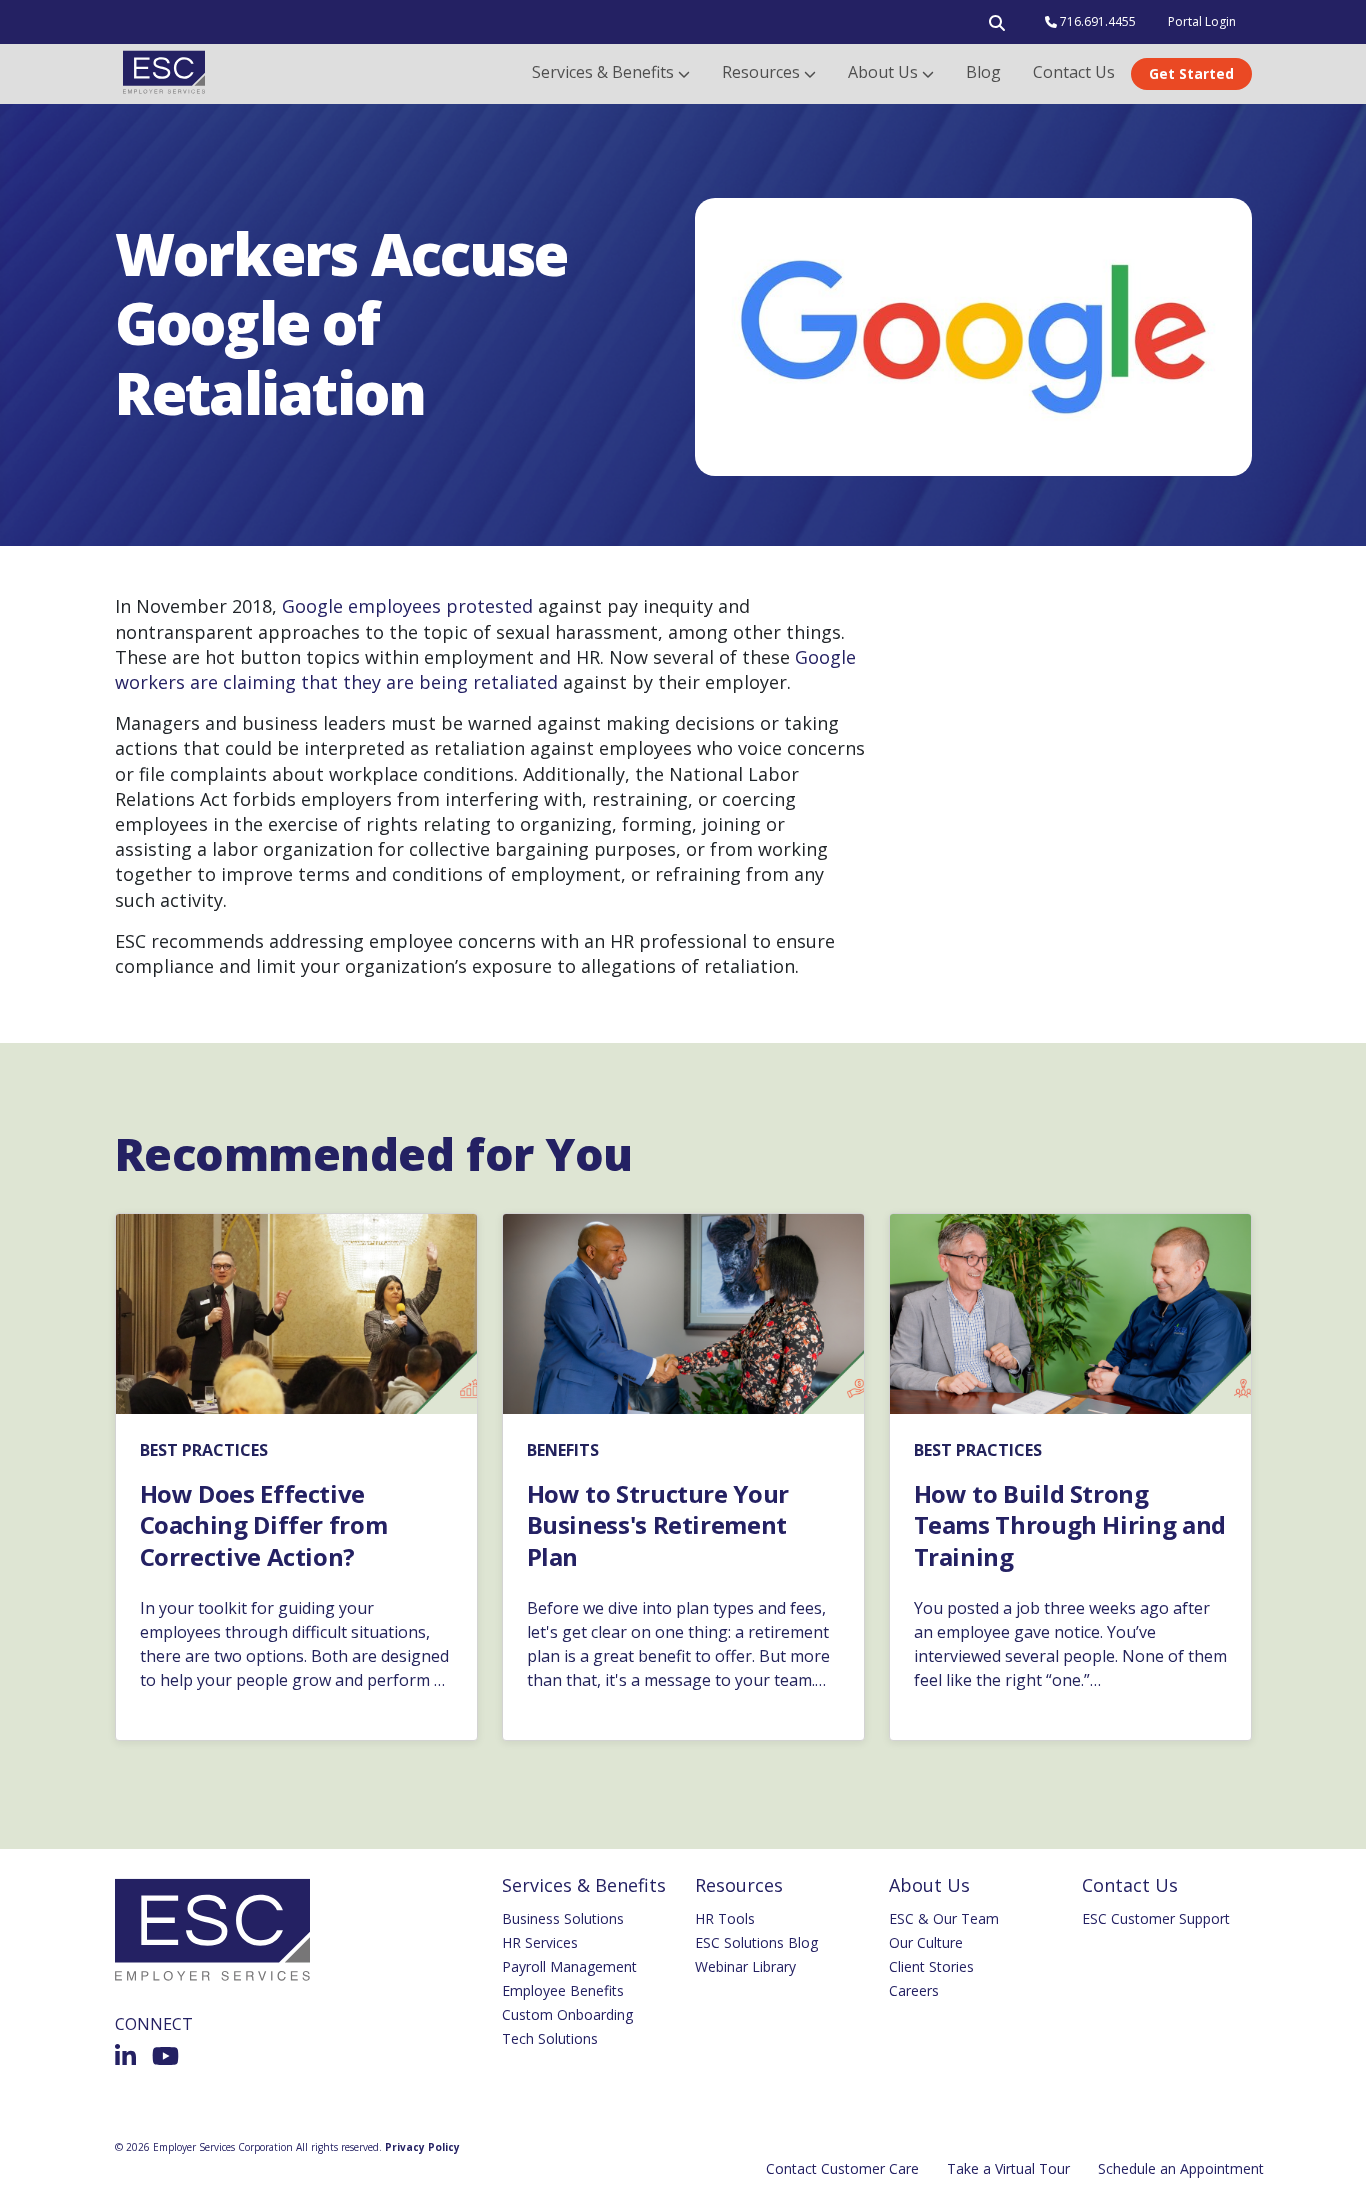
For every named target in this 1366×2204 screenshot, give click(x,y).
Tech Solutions (550, 2038)
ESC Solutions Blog (756, 1942)
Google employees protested (407, 606)
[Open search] (997, 27)
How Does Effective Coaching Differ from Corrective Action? (264, 1525)
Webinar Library (745, 1966)
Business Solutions (563, 1918)
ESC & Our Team (944, 1918)
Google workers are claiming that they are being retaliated (485, 669)
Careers (914, 1990)
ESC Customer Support (1156, 1918)
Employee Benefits (563, 1990)
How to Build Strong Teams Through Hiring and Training (1070, 1525)
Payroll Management (569, 1966)
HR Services (540, 1942)
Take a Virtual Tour (1008, 2168)
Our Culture (926, 1942)
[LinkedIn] (125, 2056)
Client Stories (931, 1966)
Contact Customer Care (842, 2168)
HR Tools (725, 1918)
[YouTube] (165, 2056)
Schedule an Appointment (1181, 2168)
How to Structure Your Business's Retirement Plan (658, 1525)
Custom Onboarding (567, 2014)
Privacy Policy (422, 2147)
